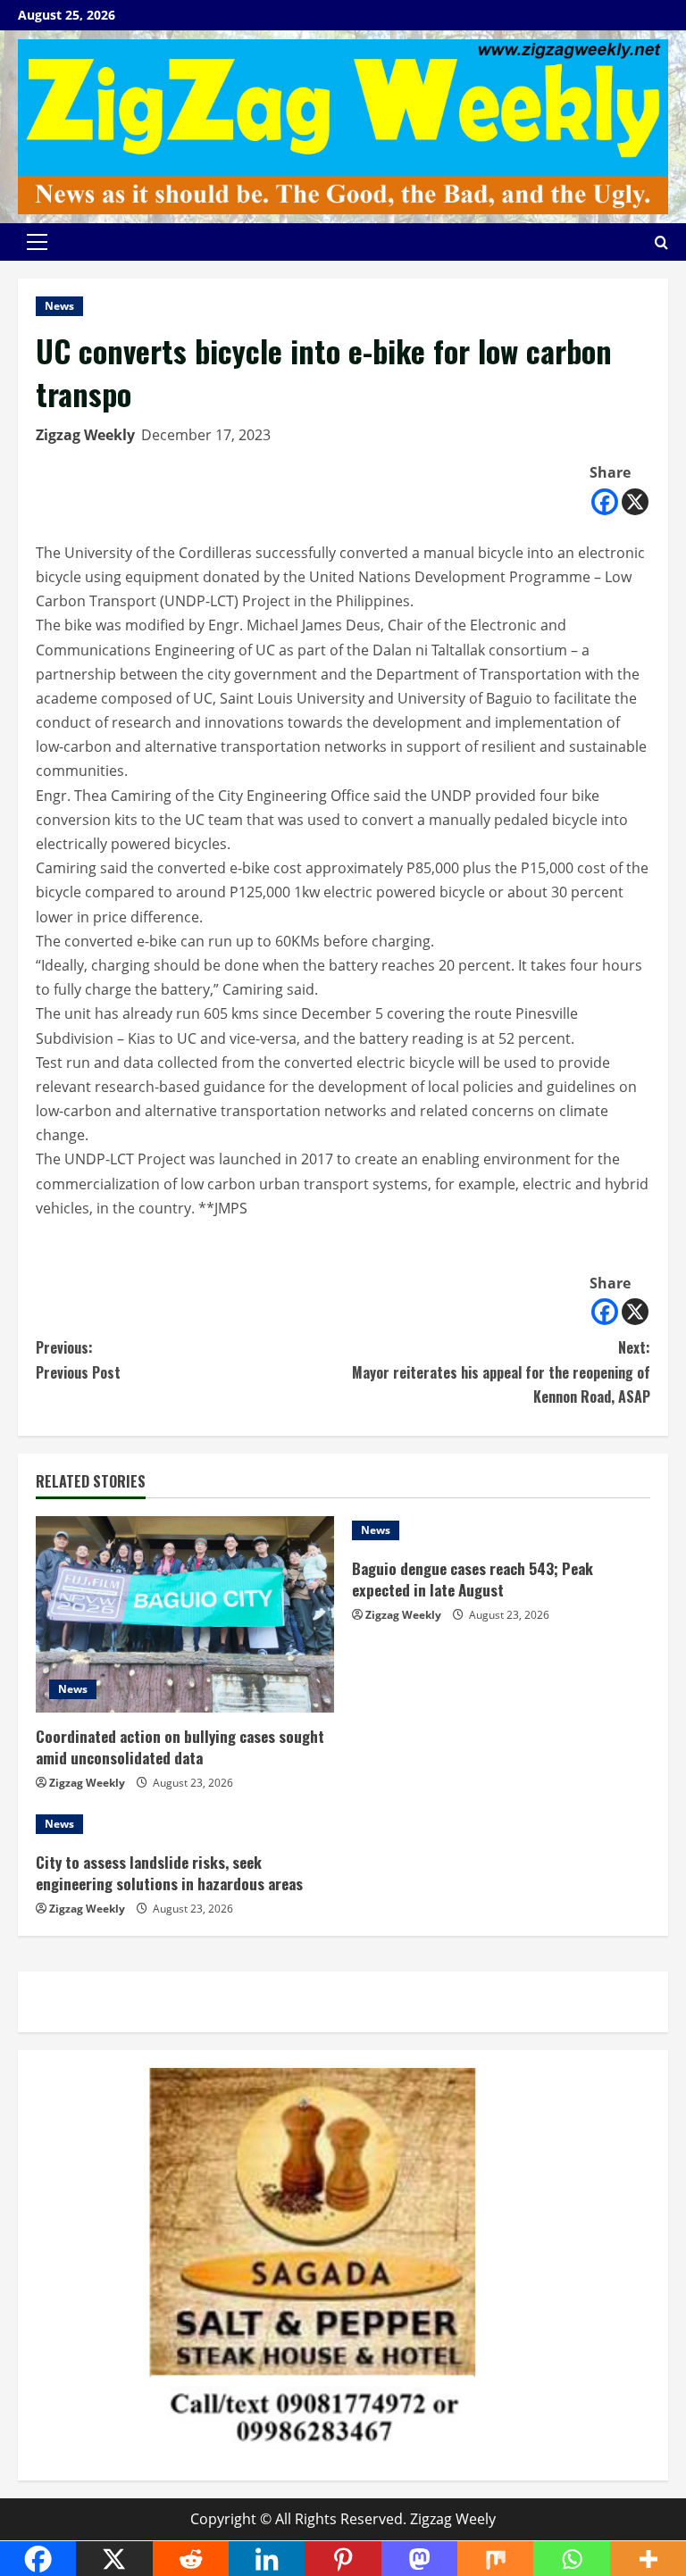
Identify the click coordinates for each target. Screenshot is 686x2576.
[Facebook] (605, 502)
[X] (635, 502)
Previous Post (78, 1359)
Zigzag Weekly (85, 435)
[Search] (661, 242)
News (59, 306)
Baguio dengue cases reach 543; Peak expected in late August (473, 1579)
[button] (37, 242)
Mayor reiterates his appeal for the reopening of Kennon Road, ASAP (501, 1371)
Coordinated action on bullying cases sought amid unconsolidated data (180, 1747)
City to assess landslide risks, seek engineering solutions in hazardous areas (169, 1873)
